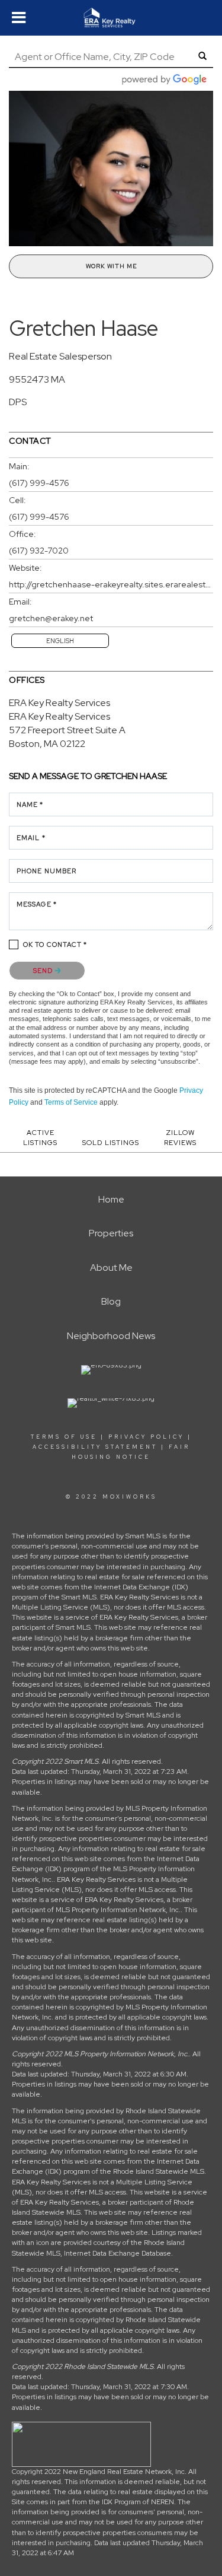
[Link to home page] (111, 18)
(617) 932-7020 (39, 551)
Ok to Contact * (55, 944)
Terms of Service (71, 1102)
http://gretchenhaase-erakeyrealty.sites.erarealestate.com (111, 584)
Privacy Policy (146, 1437)
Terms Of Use (64, 1437)
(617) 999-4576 (39, 483)
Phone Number (46, 871)
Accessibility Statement (95, 1447)
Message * (37, 904)
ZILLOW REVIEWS (180, 1138)
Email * (31, 838)
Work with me (111, 266)
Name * (30, 804)
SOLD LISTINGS (111, 1143)
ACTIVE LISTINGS (40, 1138)
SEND (44, 971)
